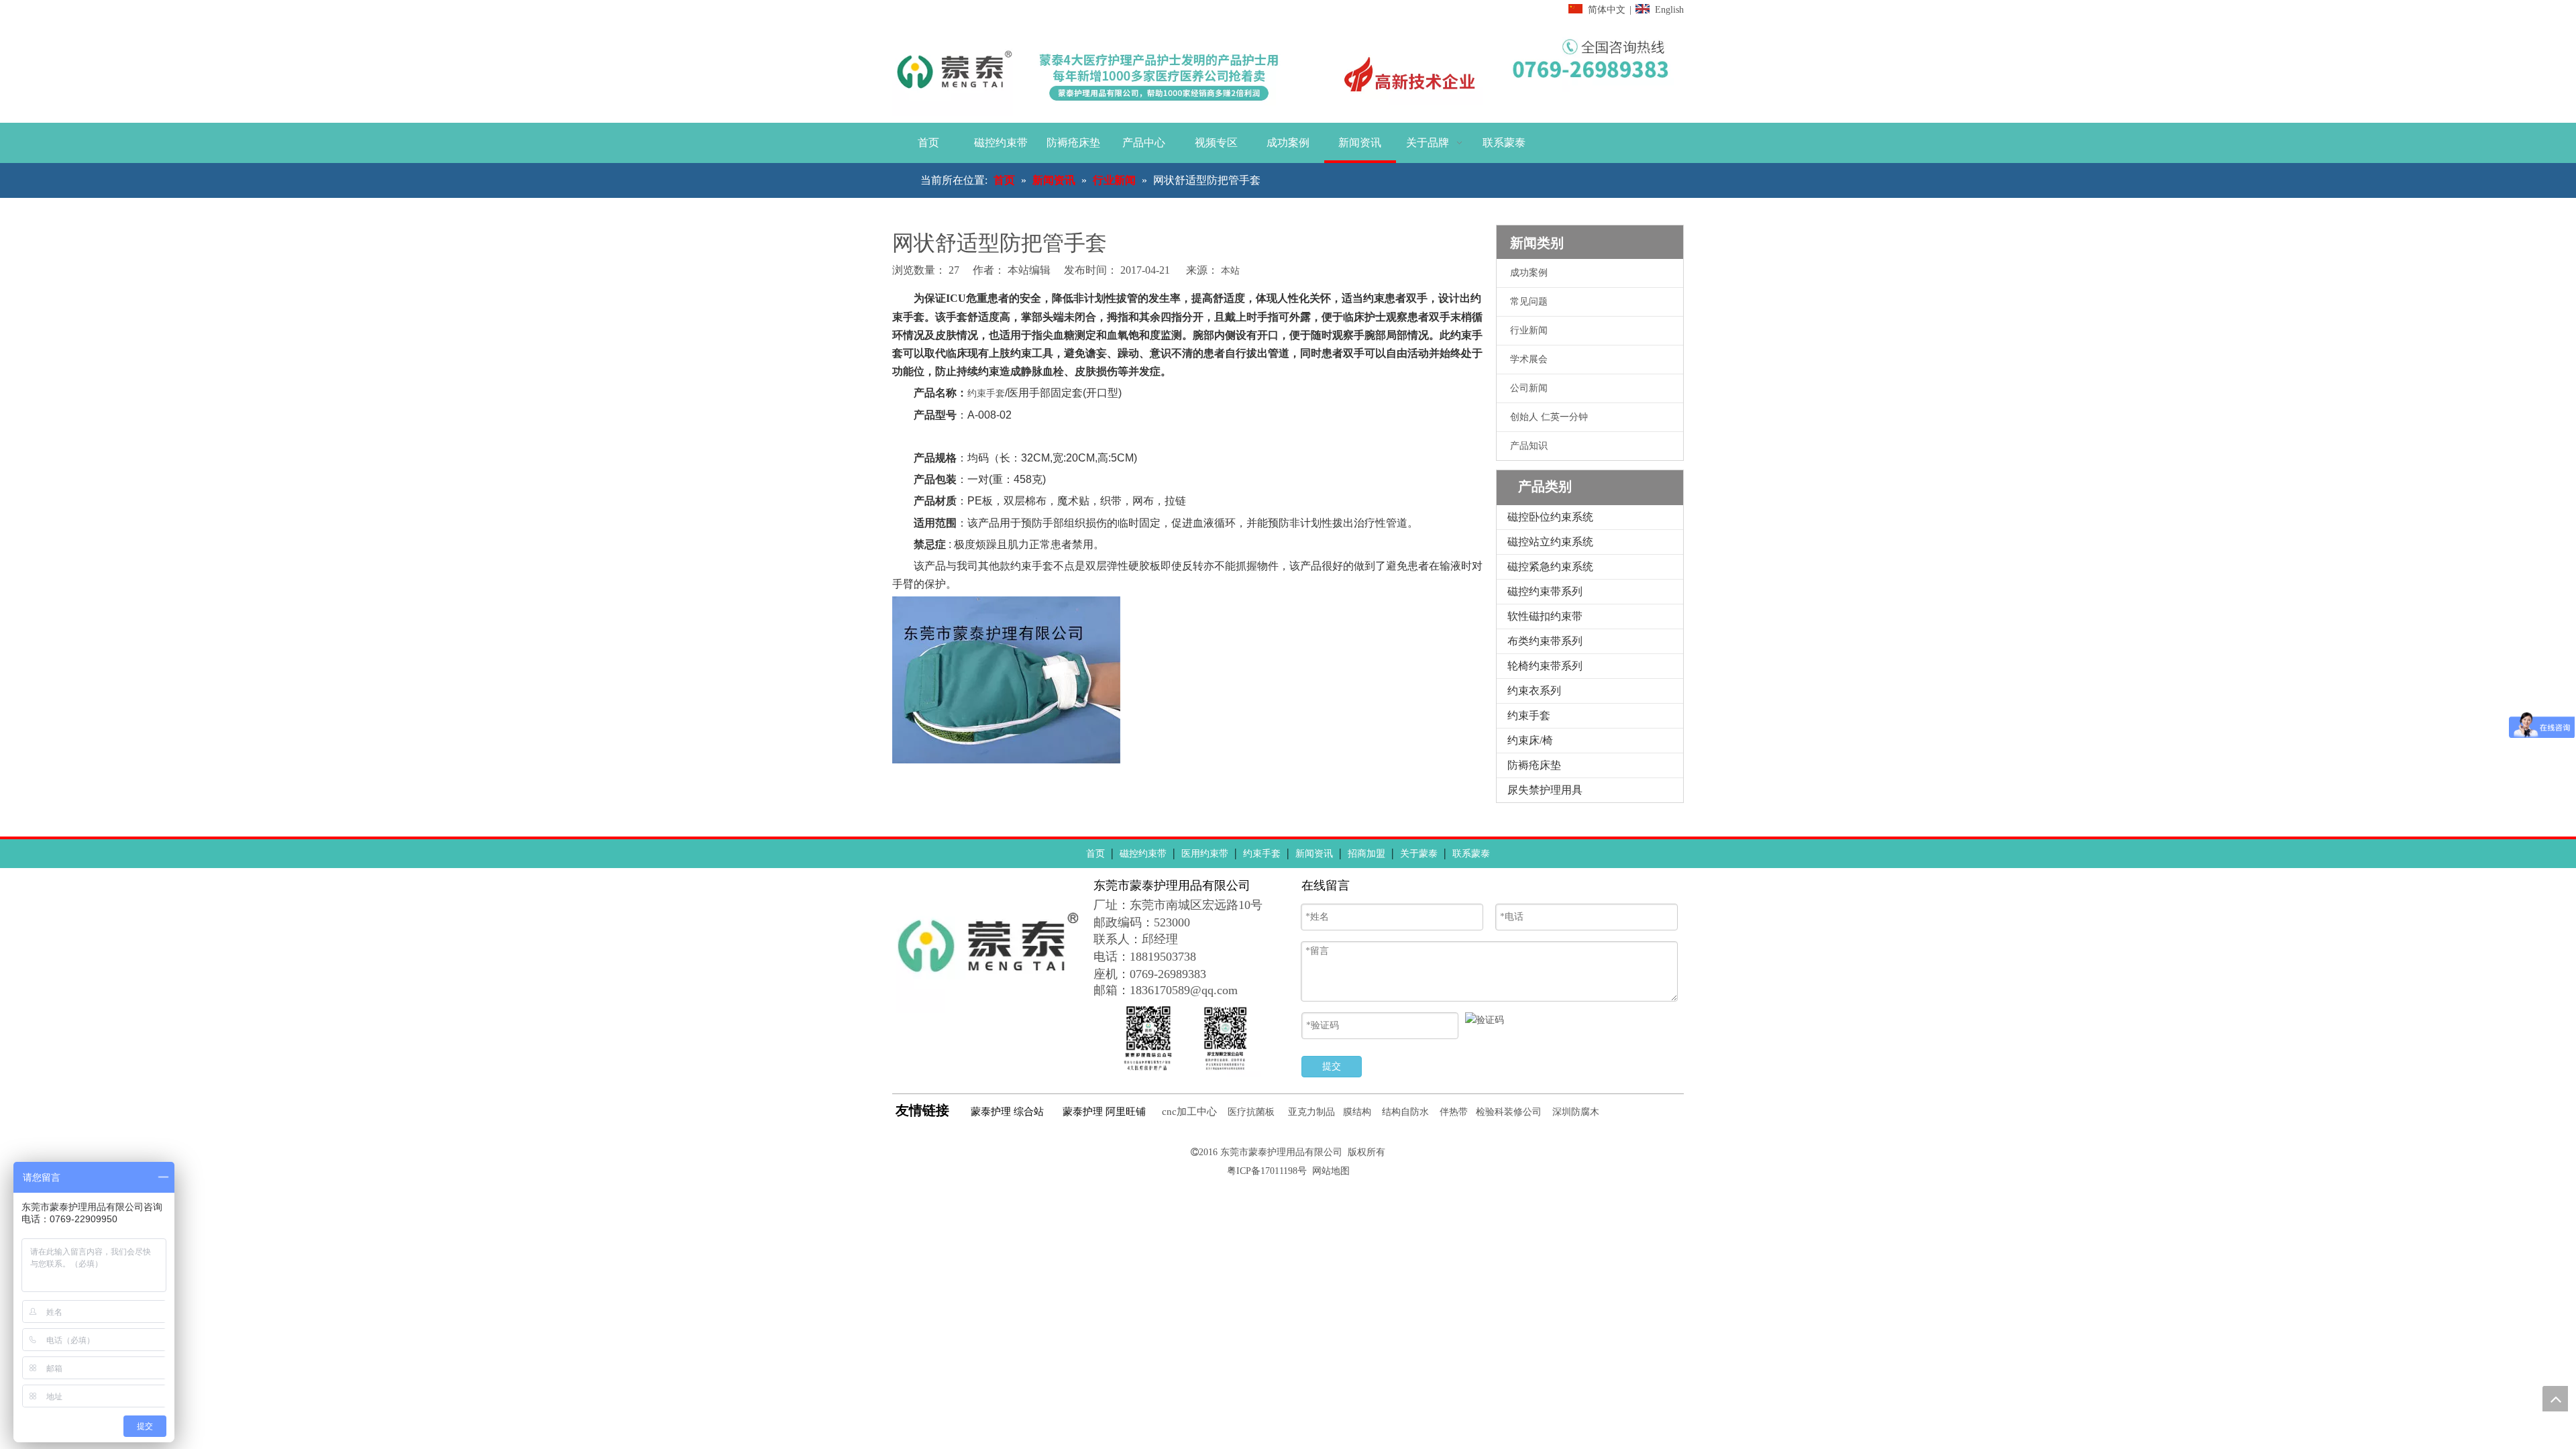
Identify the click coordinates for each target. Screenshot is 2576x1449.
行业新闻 (1529, 330)
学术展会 (1529, 359)
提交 (1332, 1066)
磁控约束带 (1143, 854)
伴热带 (1454, 1112)
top (2555, 1399)
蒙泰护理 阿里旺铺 (1104, 1112)
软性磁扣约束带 (1545, 616)
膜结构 (1357, 1112)
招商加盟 (1366, 854)
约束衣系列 (1534, 691)
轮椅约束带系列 (1545, 666)
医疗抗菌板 (1251, 1112)
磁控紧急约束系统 (1550, 567)
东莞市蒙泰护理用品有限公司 (1281, 1152)
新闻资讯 (1314, 854)
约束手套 (986, 393)
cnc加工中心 (1189, 1112)
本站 (1230, 271)
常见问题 (1529, 302)
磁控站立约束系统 (1550, 542)
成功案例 (1529, 273)
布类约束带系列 (1545, 641)
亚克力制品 (1311, 1112)
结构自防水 (1405, 1112)
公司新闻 (1529, 388)
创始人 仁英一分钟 (1549, 417)
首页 (1095, 854)
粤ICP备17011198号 (1267, 1171)
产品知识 (1529, 446)
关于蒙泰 (1419, 854)
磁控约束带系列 (1545, 591)
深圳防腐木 (1576, 1112)
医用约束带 (1205, 854)
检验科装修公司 (1509, 1112)
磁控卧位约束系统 (1550, 517)
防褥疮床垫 (1534, 765)
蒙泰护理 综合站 (1007, 1112)
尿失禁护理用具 (1545, 790)
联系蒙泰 (1471, 854)
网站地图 (1331, 1171)
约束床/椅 (1530, 740)
